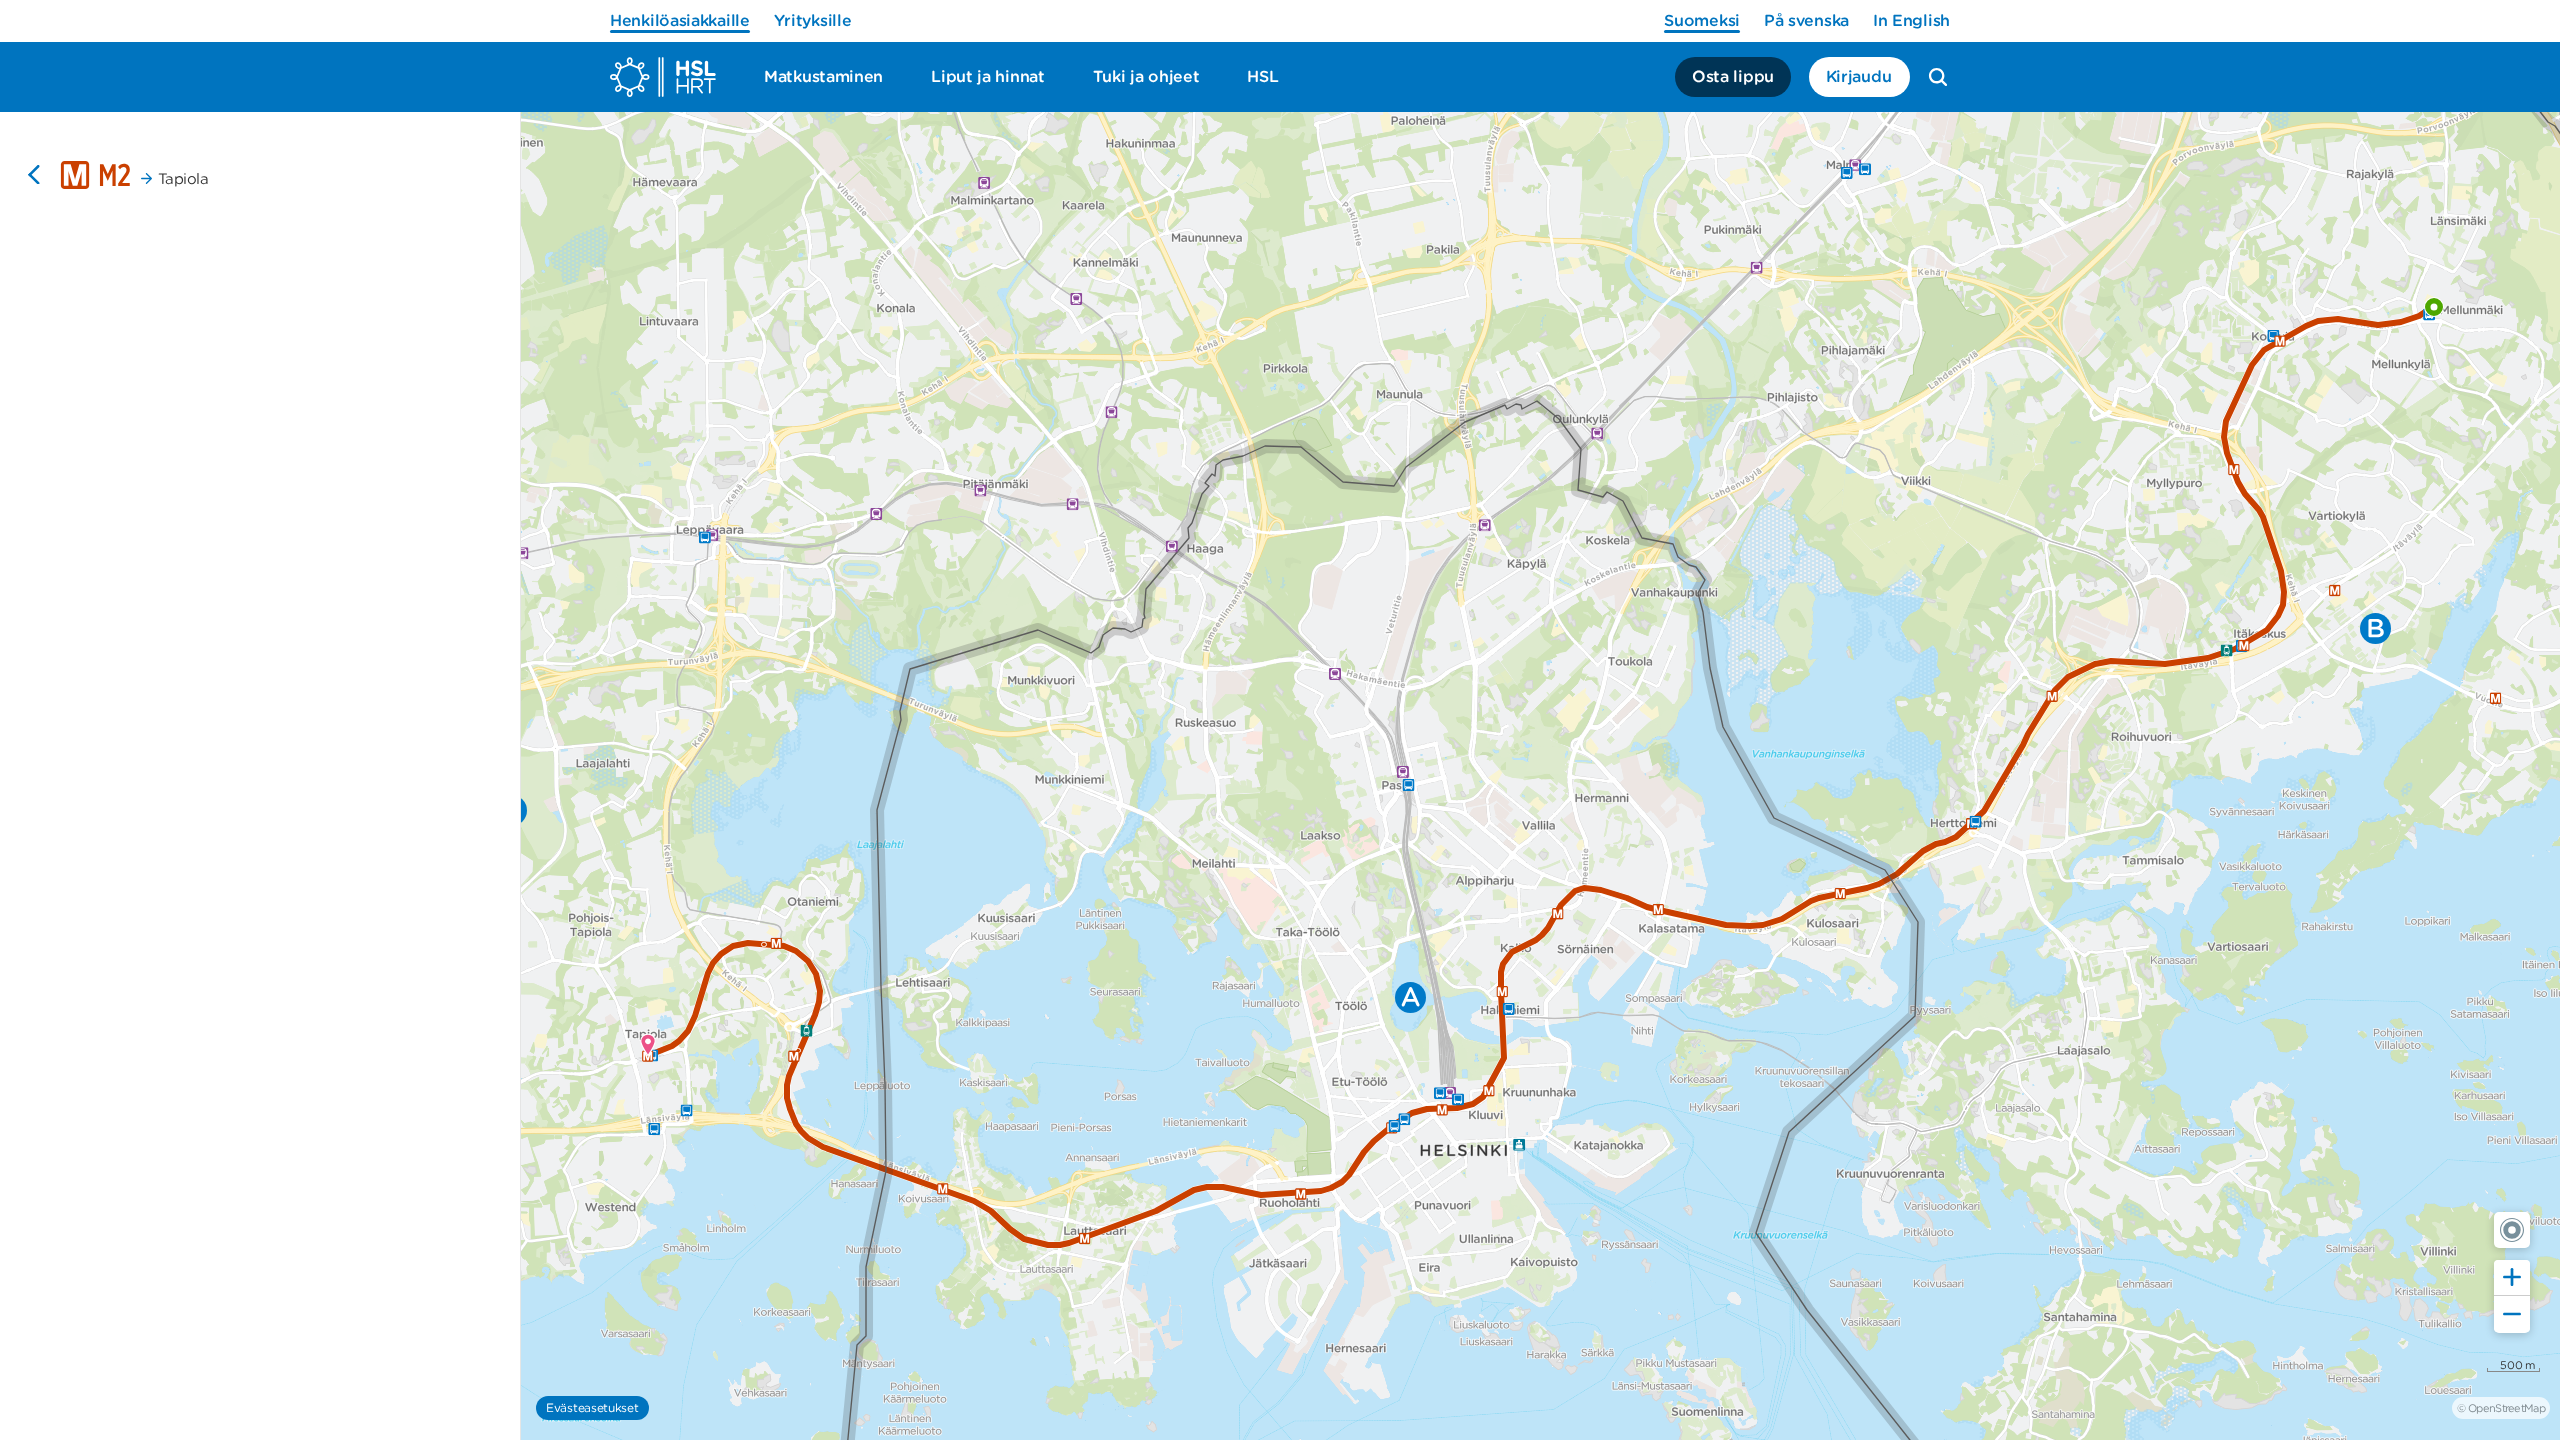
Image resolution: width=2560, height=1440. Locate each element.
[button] (2512, 1230)
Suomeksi (1702, 20)
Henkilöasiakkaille (680, 20)
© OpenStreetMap (2501, 1408)
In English (1911, 20)
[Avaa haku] (1938, 77)
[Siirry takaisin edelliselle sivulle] (34, 175)
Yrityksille (813, 20)
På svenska (1806, 20)
